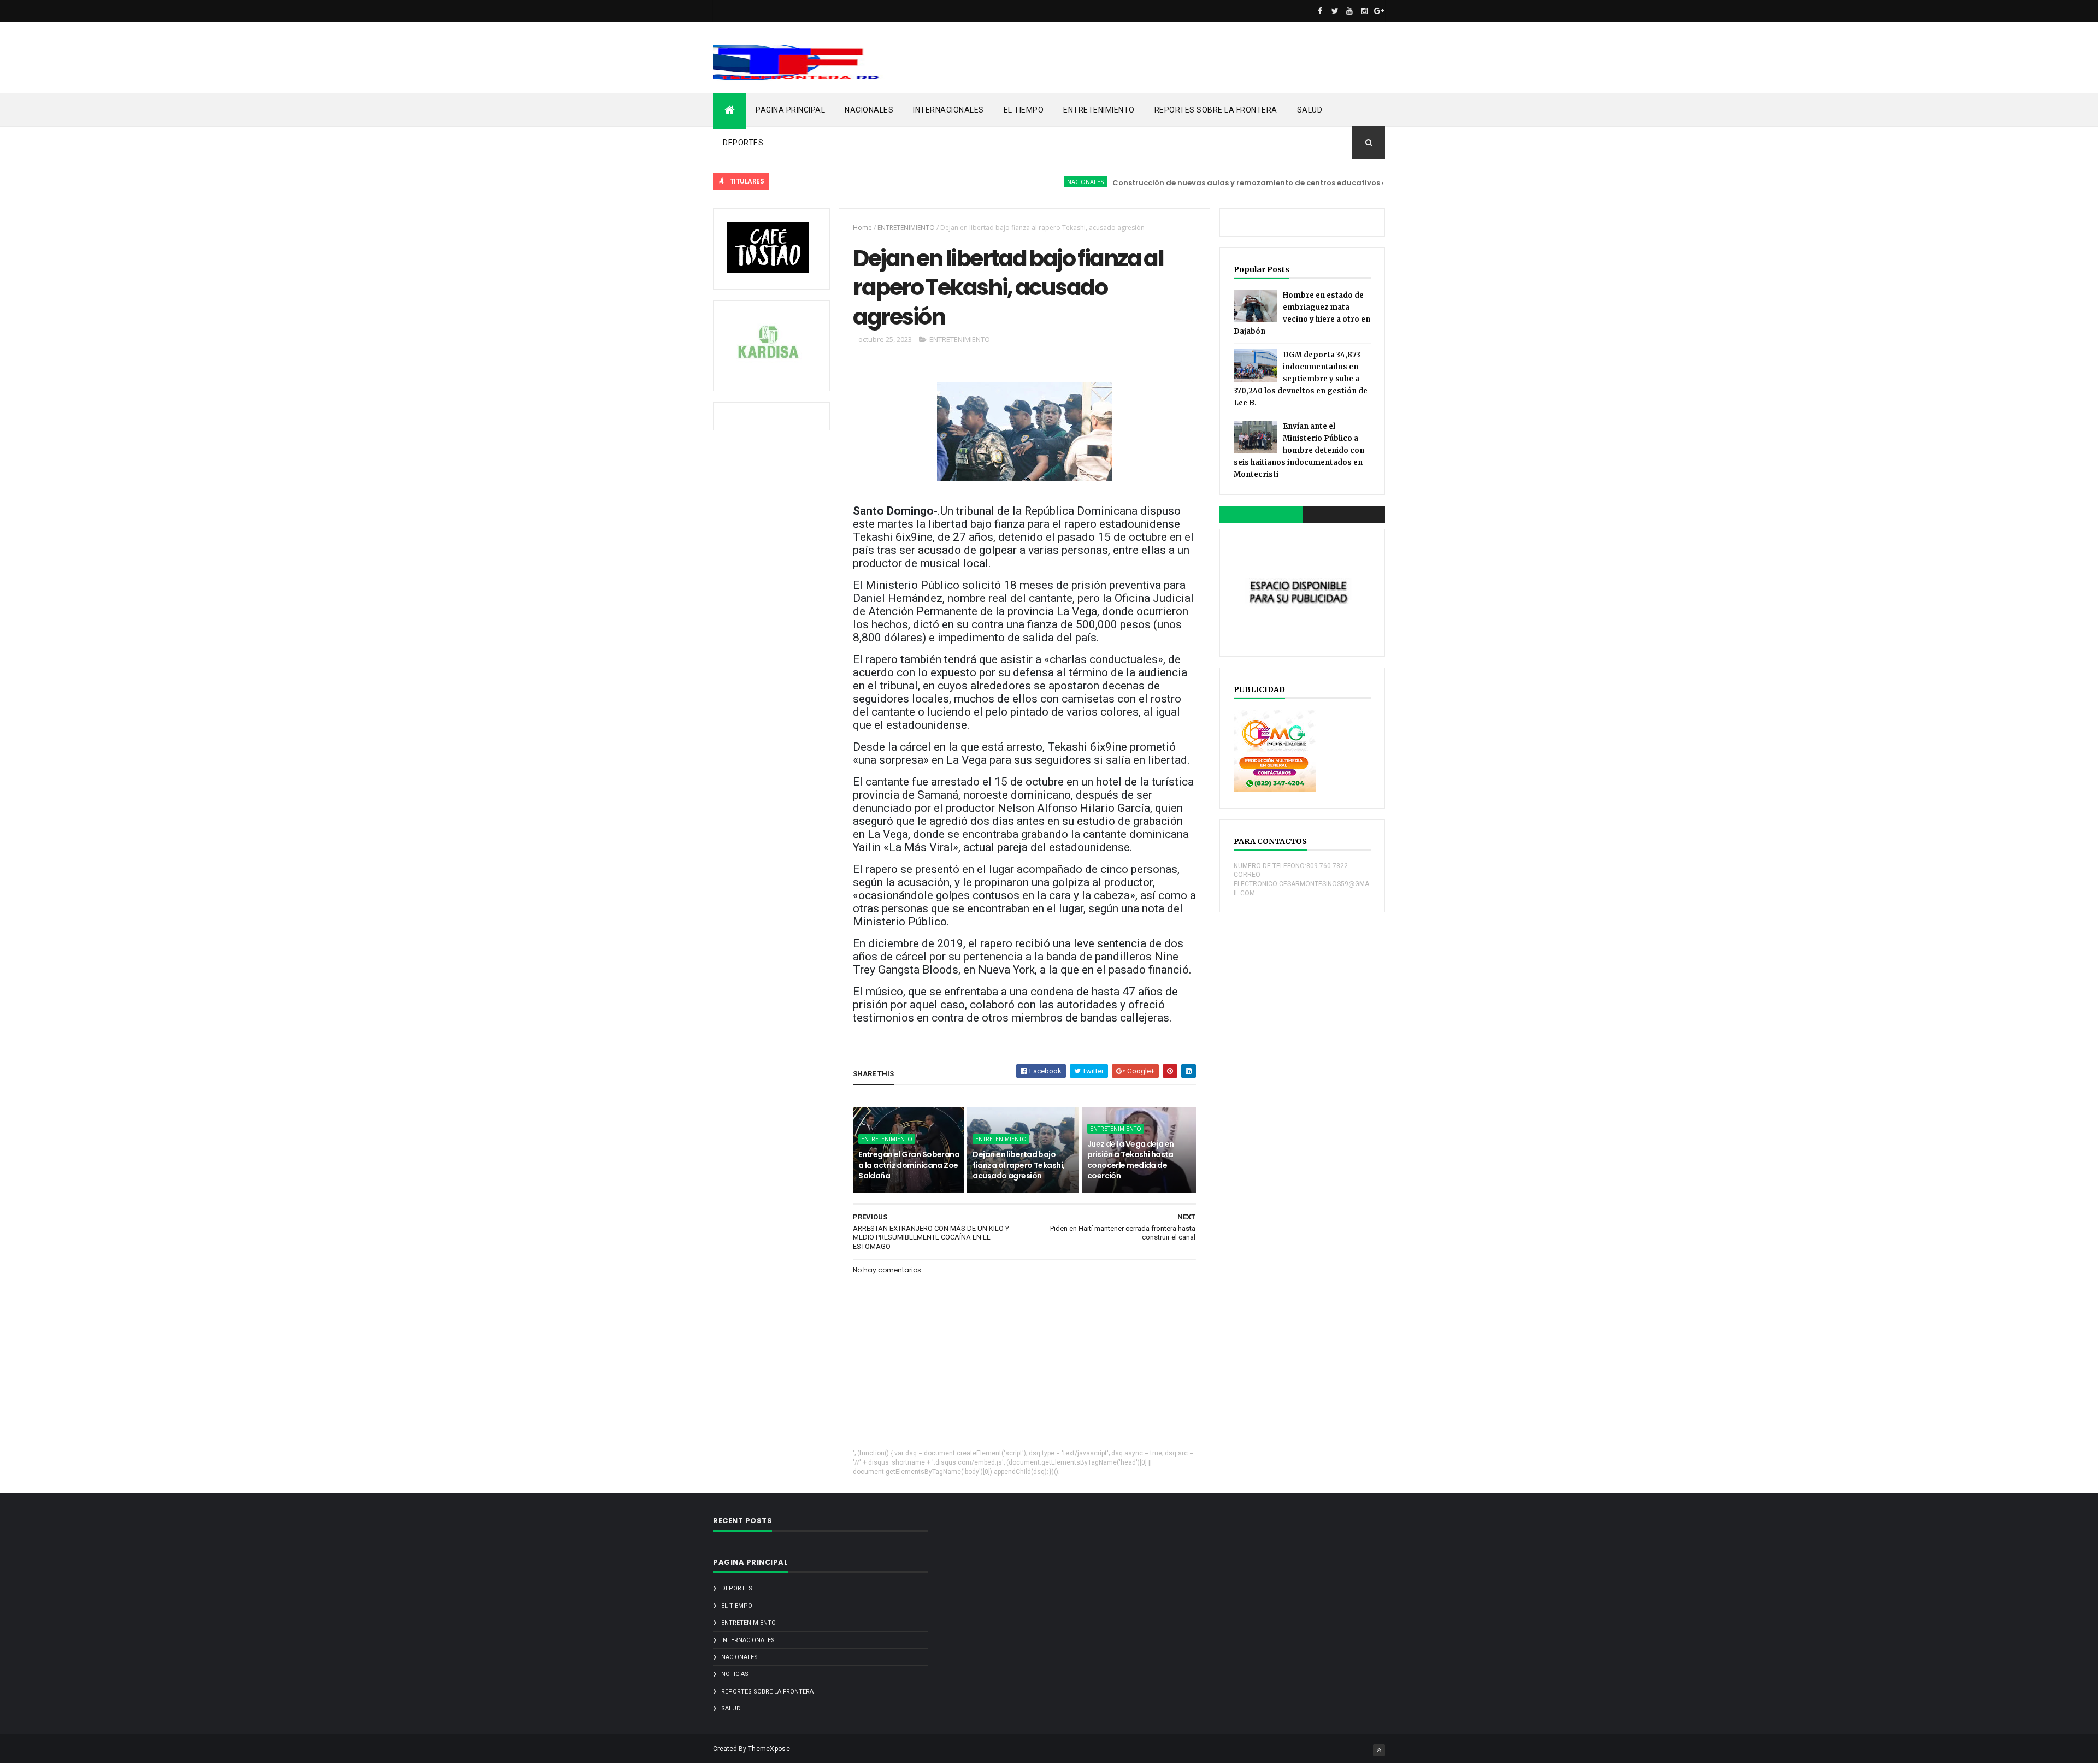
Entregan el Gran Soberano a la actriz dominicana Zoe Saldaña (909, 1165)
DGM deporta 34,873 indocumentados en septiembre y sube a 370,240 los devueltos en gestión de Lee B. (1301, 379)
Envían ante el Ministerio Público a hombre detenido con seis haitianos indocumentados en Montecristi (1299, 450)
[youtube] (1349, 11)
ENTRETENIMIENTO (1099, 110)
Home (862, 228)
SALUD (1310, 110)
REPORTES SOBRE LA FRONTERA (1216, 110)
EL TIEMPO (1024, 110)
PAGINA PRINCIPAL (790, 110)
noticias (735, 1674)
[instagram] (1364, 11)
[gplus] (1379, 11)
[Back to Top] (1379, 1750)
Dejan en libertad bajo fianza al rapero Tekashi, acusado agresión (1018, 1165)
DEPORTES (743, 143)
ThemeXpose (769, 1749)
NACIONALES (869, 110)
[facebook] (1320, 11)
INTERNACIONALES (948, 110)
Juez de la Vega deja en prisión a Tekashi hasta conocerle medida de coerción (1131, 1160)
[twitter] (1335, 11)
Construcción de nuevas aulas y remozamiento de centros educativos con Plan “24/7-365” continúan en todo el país (1282, 183)
